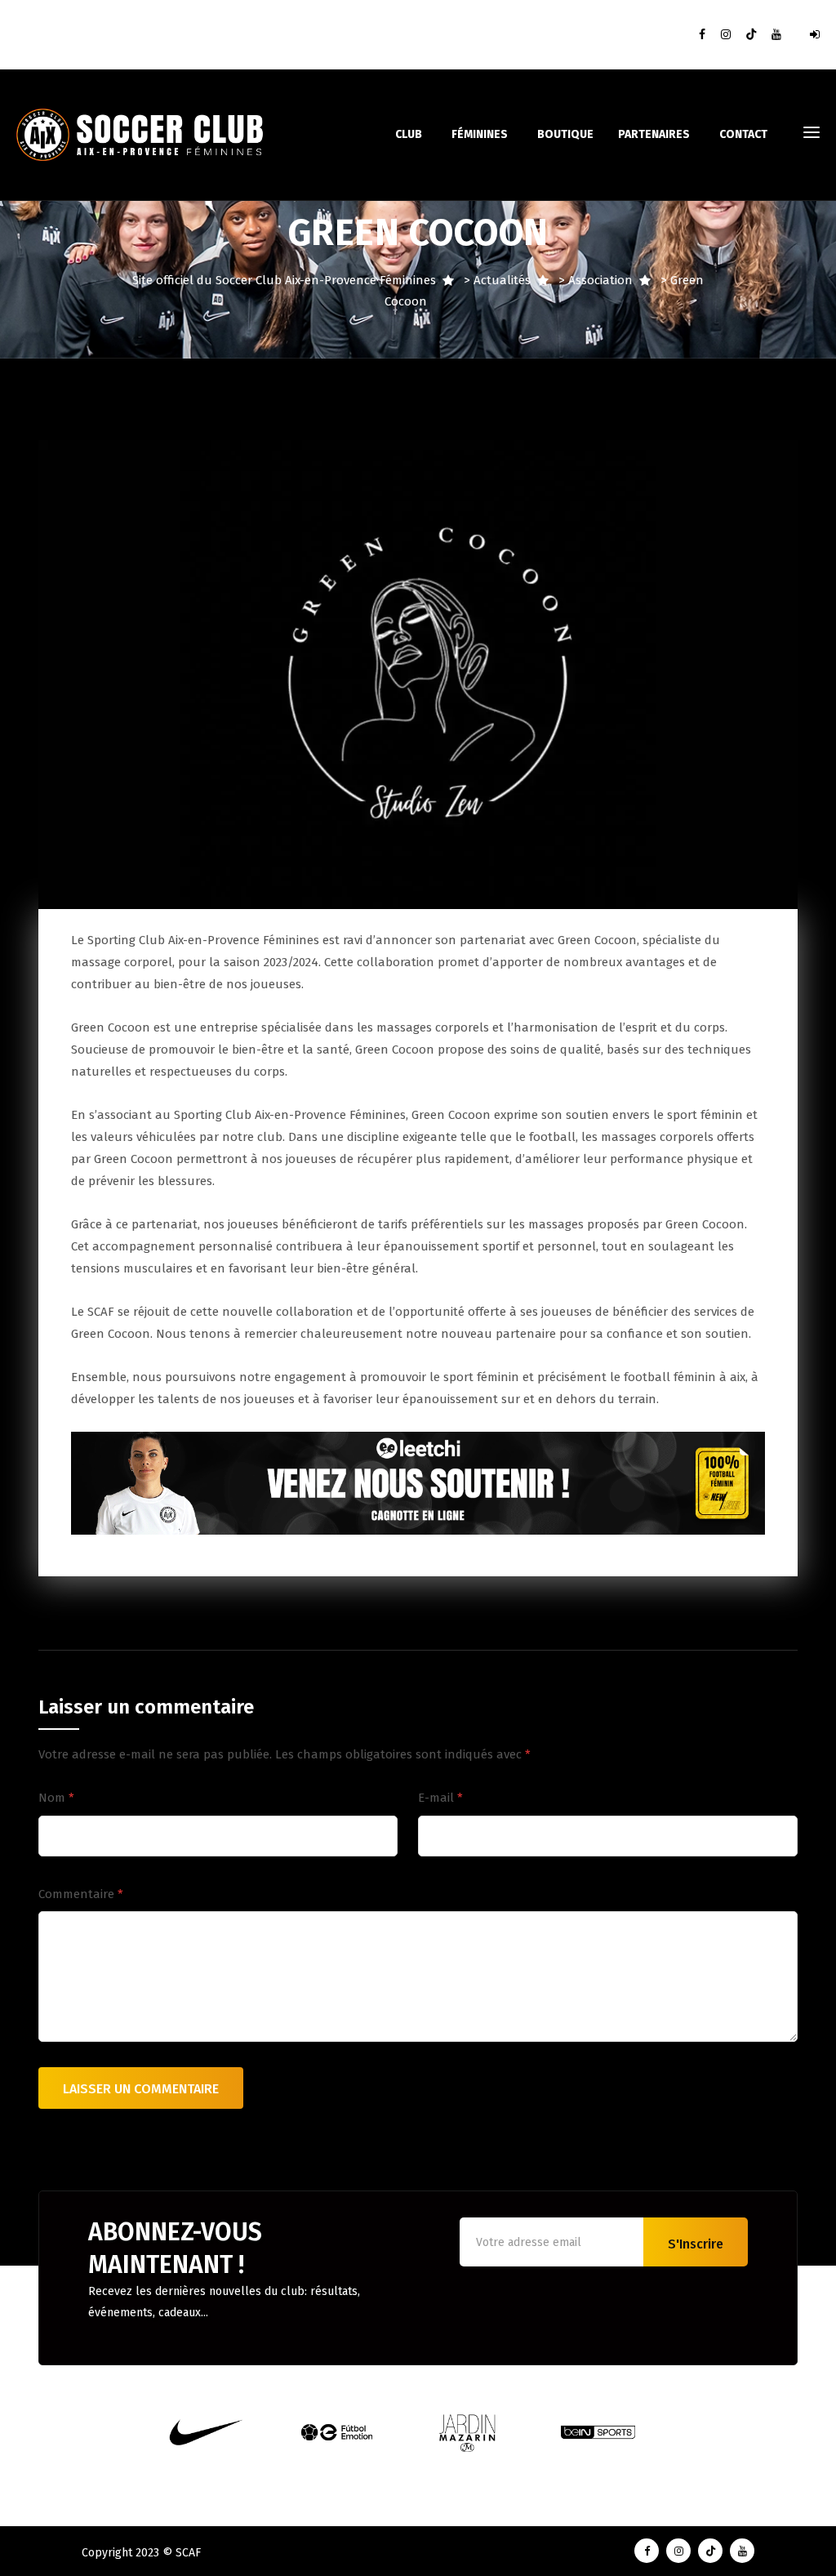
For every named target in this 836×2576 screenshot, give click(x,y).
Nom (56, 1798)
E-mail (440, 1798)
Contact (743, 134)
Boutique (565, 134)
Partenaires (654, 134)
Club (409, 134)
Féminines (480, 134)
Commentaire (81, 1894)
